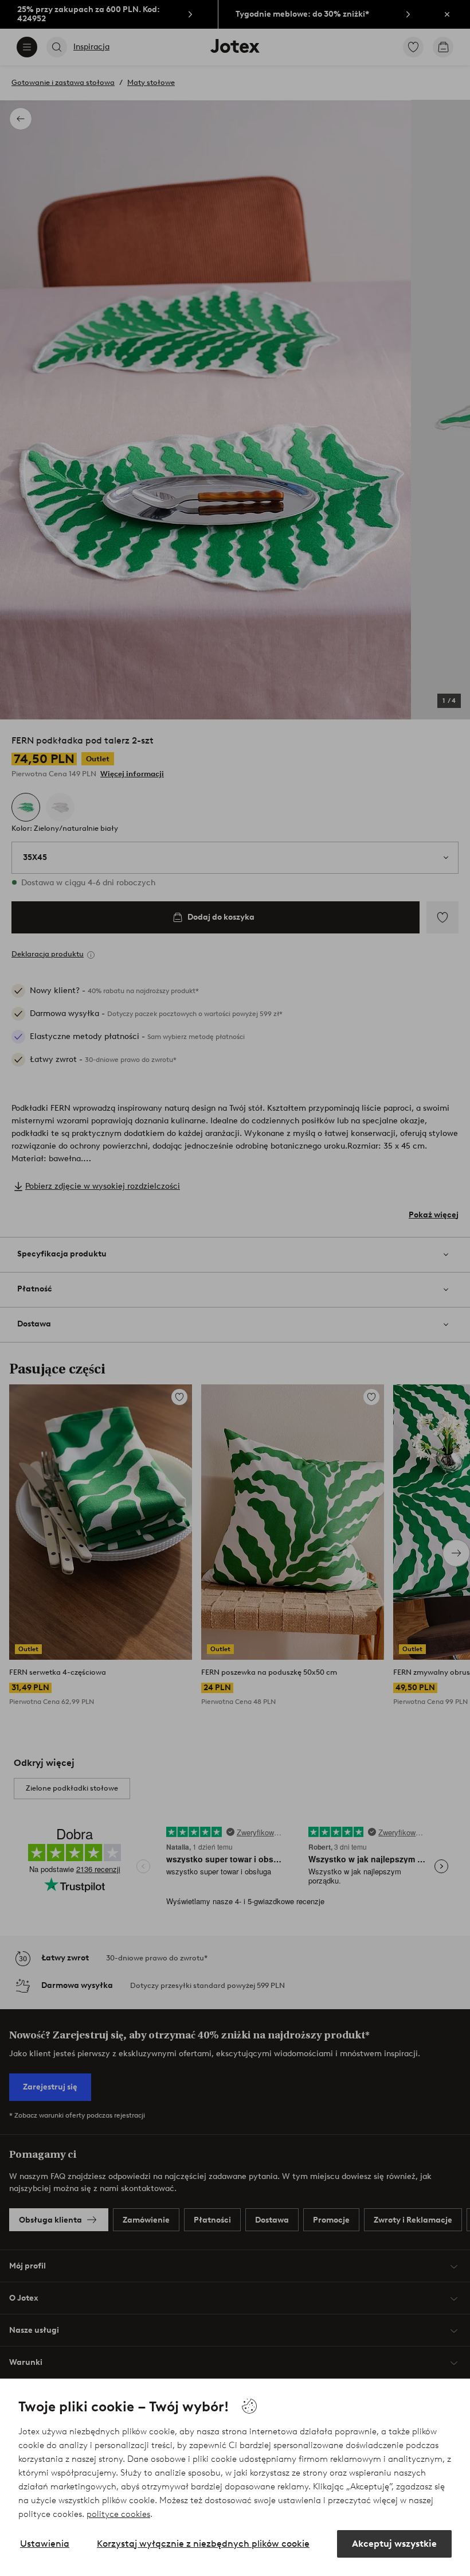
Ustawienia (45, 2544)
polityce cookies (118, 2514)
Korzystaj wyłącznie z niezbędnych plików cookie (203, 2544)
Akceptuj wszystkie (394, 2544)
